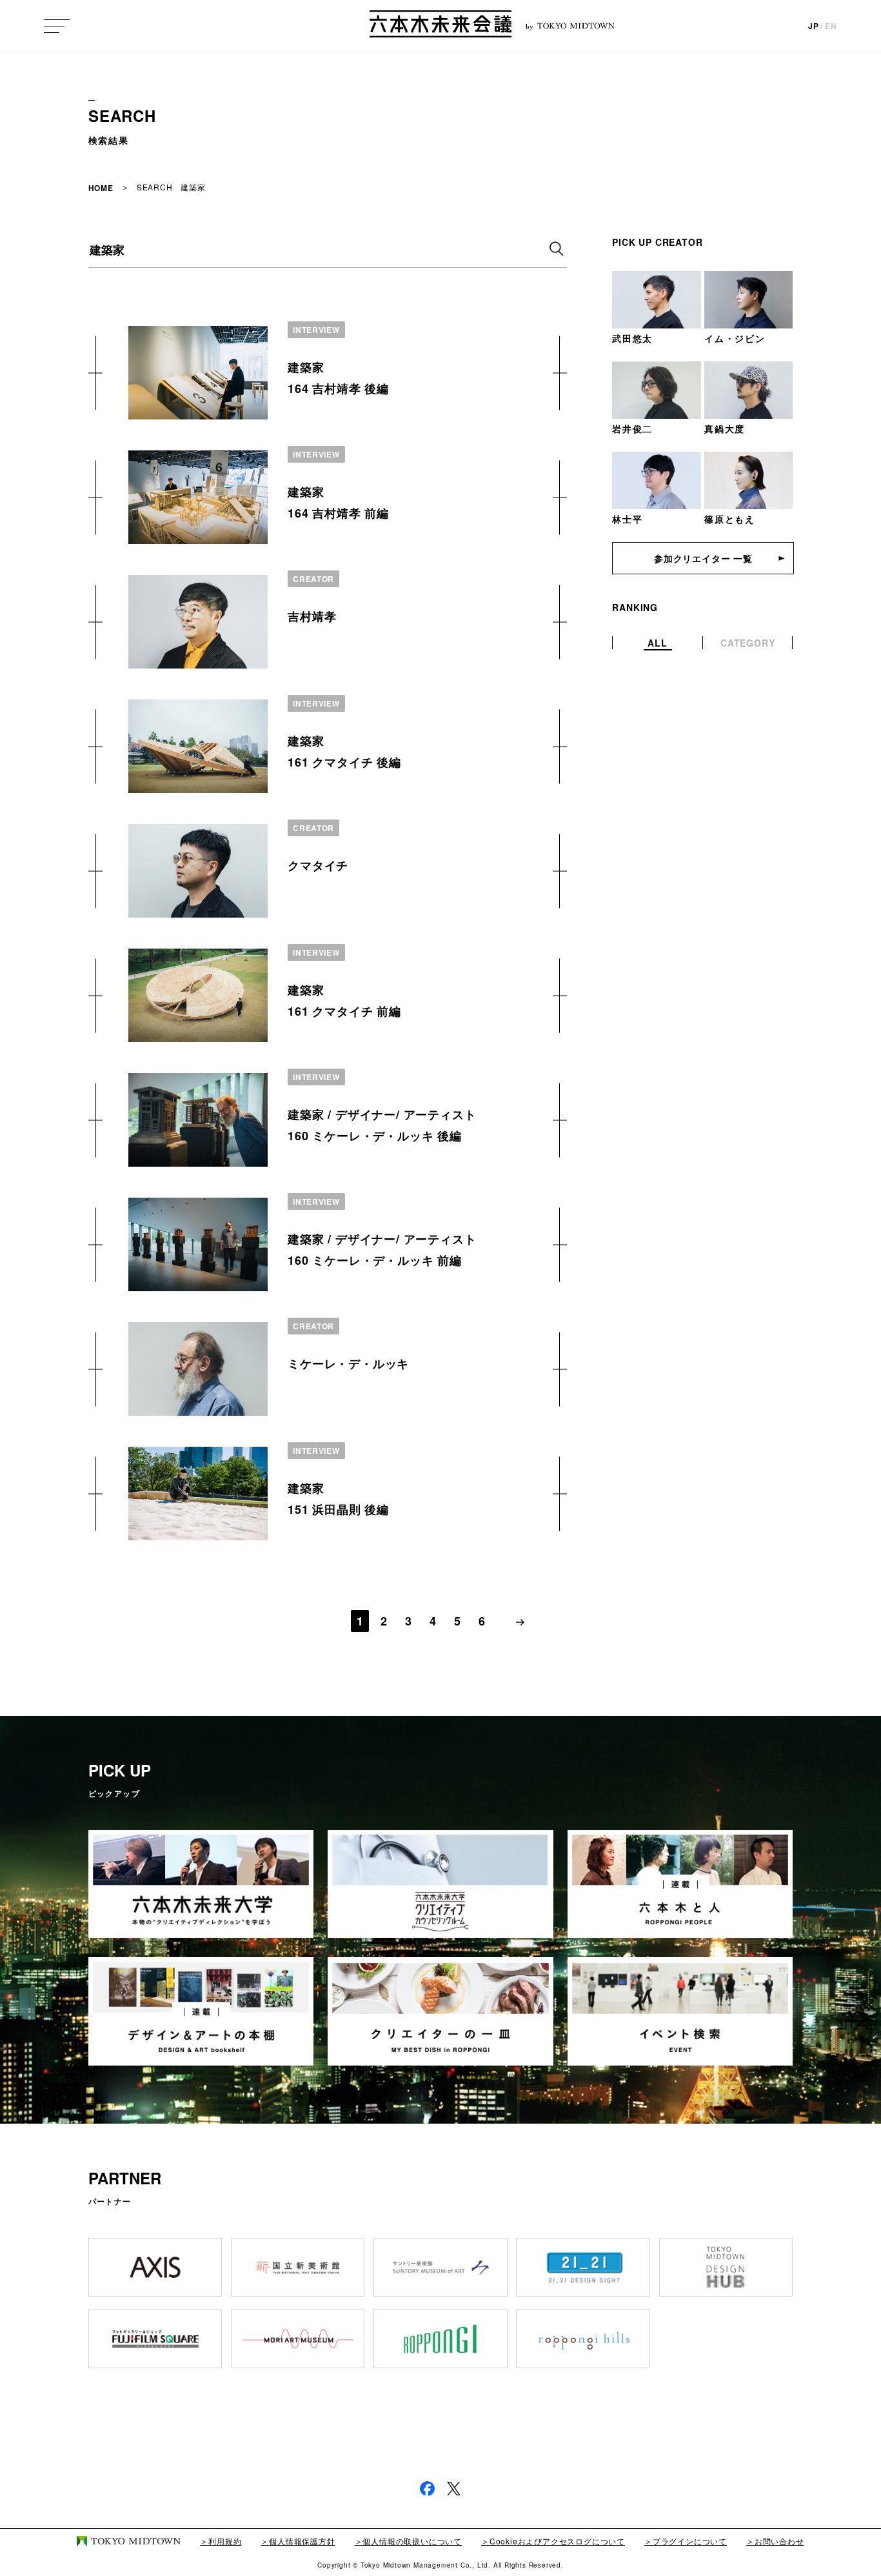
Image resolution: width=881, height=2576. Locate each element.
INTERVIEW (316, 330)
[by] (440, 26)
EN (831, 26)
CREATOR (313, 579)
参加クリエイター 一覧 (703, 558)
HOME (101, 188)
